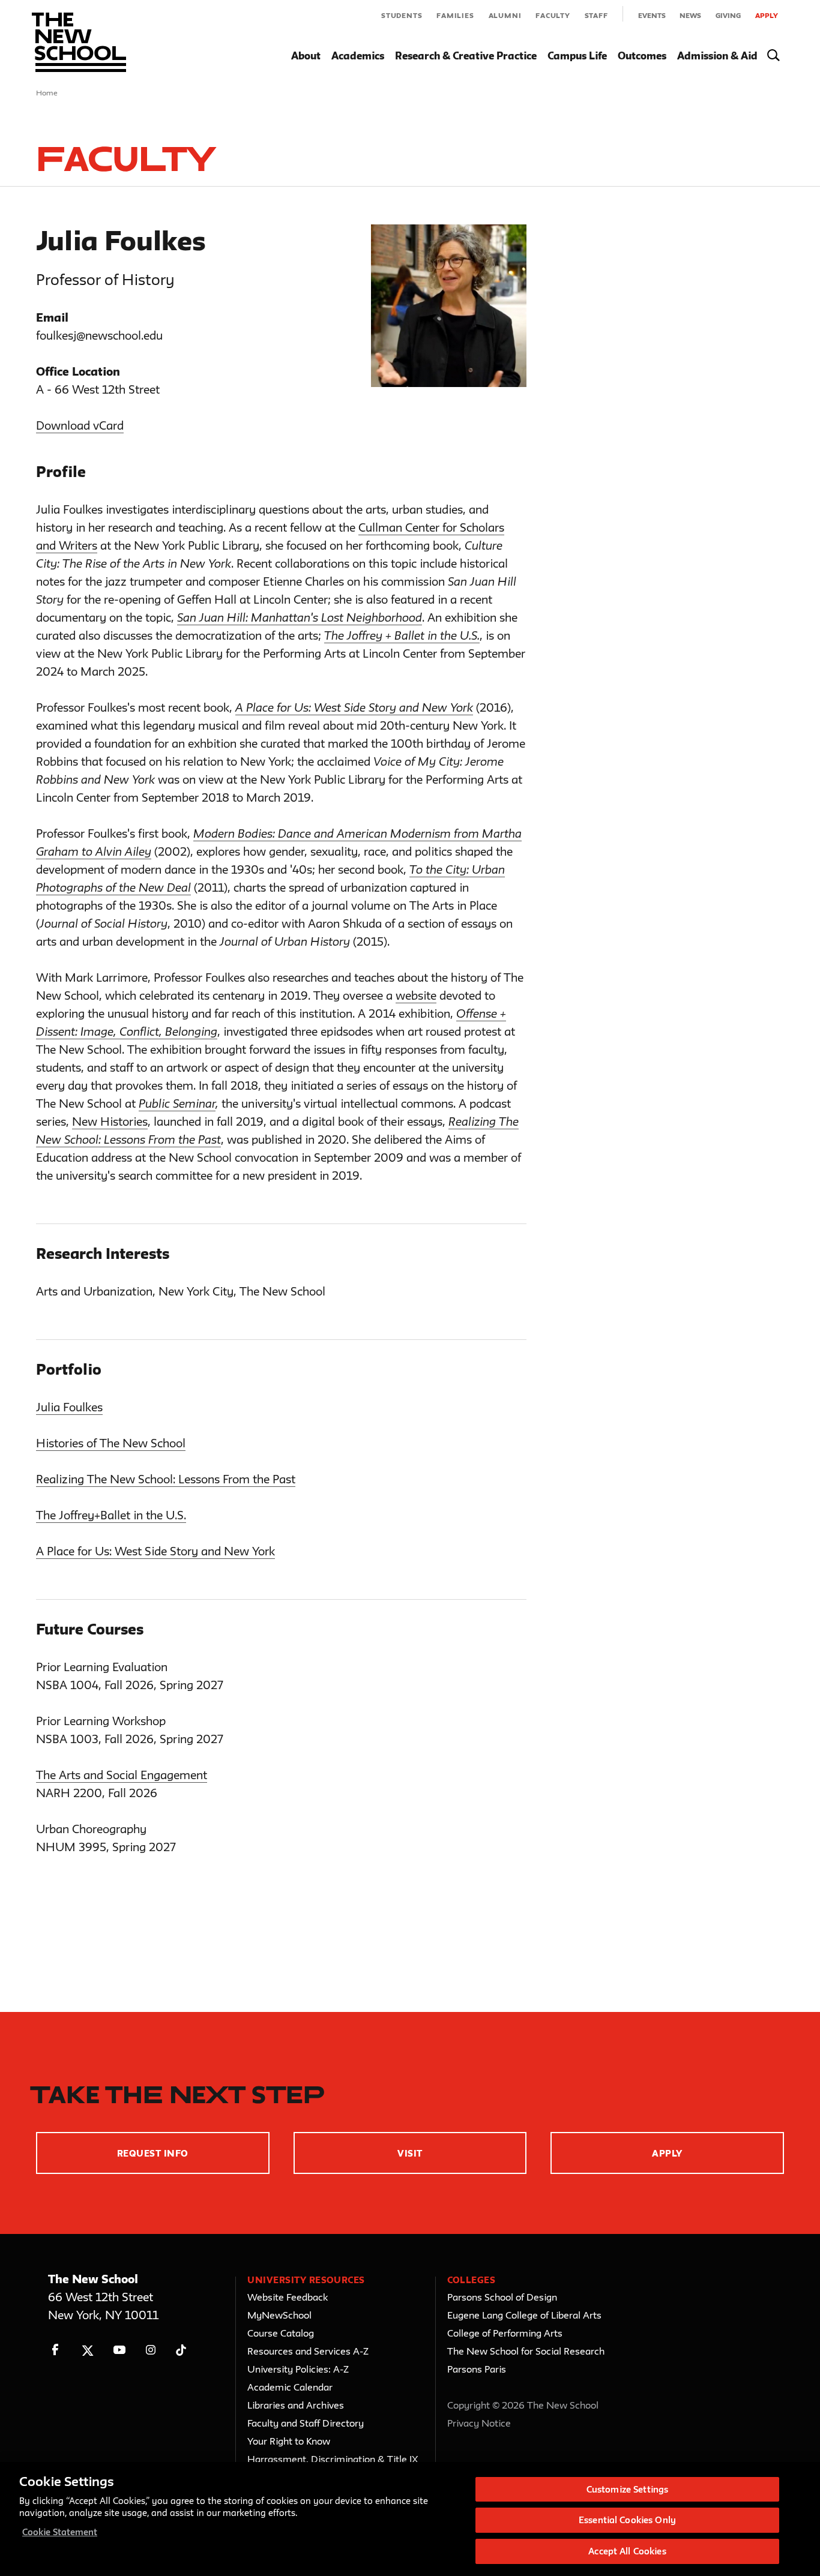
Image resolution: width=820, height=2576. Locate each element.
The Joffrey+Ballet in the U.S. (111, 1515)
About (306, 56)
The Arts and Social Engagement (122, 1775)
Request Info (153, 2153)
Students (402, 15)
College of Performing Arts (505, 2333)
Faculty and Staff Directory (306, 2423)
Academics (358, 56)
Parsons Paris (477, 2369)
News (690, 15)
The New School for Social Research (526, 2351)
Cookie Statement (60, 2532)
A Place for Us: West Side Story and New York (155, 1551)
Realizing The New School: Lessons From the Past (166, 1479)
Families (455, 15)
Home (47, 92)
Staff (596, 15)
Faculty (553, 15)
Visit (410, 2153)
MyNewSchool (279, 2315)
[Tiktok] (181, 2350)
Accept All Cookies (627, 2551)
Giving (728, 15)
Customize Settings (627, 2489)
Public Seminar (177, 1103)
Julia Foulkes (69, 1407)
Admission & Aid (717, 56)
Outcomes (642, 56)
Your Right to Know (289, 2441)
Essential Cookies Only (627, 2520)
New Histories (110, 1121)
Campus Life (577, 56)
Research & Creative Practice (466, 56)
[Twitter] (87, 2350)
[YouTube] (119, 2350)
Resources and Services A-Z (308, 2351)
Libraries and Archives (296, 2405)
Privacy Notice (479, 2423)
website (416, 995)
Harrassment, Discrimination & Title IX (333, 2459)
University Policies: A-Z (298, 2369)
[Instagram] (151, 2350)
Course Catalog (281, 2333)
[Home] (79, 42)
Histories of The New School (111, 1443)
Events (652, 15)
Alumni (505, 15)
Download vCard (80, 425)
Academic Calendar (290, 2387)
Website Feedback (288, 2297)
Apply (767, 15)
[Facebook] (56, 2350)
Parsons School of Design (502, 2297)
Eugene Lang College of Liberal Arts (524, 2315)
